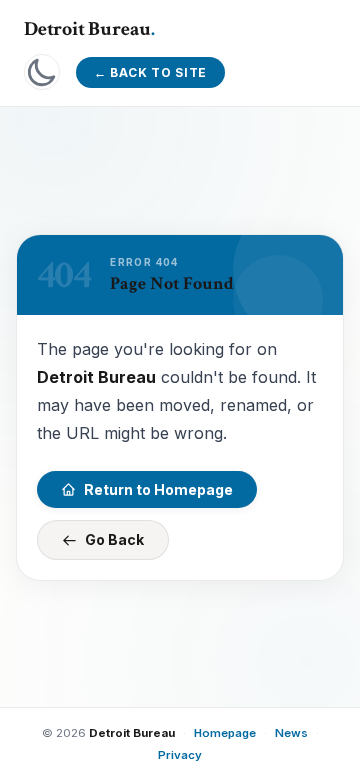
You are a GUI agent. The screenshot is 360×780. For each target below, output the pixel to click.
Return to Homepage (158, 488)
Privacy (180, 755)
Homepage (225, 733)
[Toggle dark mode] (42, 72)
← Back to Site (150, 72)
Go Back (114, 539)
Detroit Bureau (89, 29)
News (291, 733)
